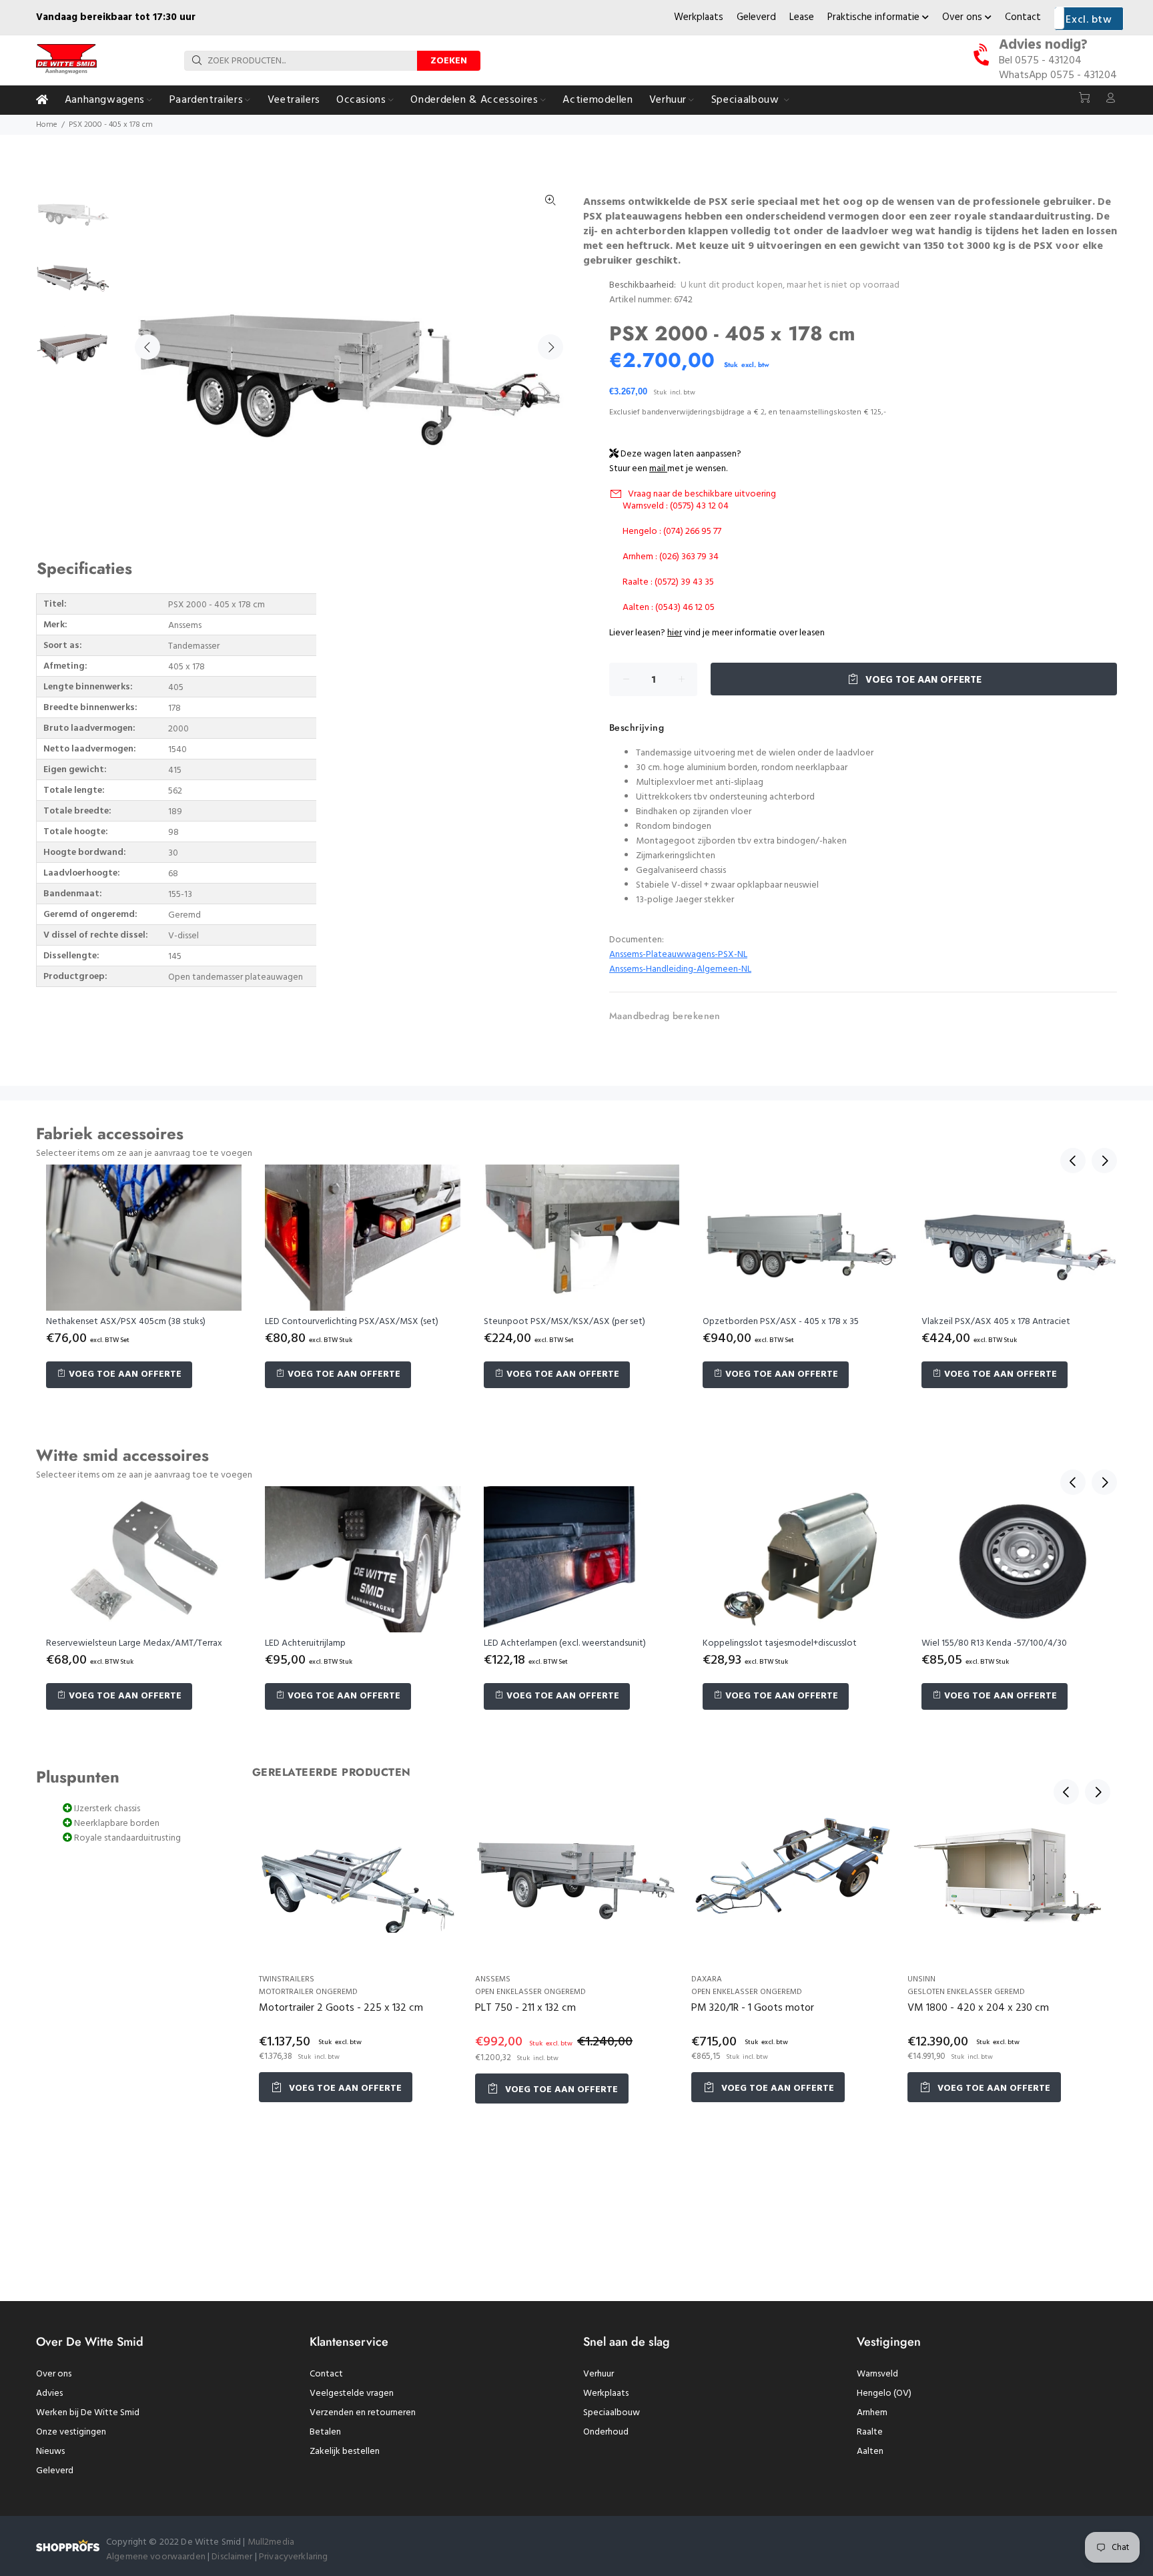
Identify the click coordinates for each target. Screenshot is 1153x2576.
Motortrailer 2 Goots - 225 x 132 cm (341, 2008)
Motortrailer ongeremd (308, 1992)
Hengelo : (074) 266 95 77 (672, 532)
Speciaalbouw (612, 2413)
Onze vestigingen (71, 2432)
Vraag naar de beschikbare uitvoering (702, 494)
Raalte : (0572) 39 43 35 (668, 582)
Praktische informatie (875, 17)
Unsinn (921, 1979)
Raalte (870, 2432)
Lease (802, 17)
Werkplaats (699, 17)
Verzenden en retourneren (363, 2413)
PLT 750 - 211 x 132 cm (525, 2008)
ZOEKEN (449, 61)
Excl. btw (1089, 20)
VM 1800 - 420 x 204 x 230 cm (978, 2008)
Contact (1023, 17)
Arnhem (872, 2413)
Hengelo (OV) (884, 2393)
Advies (49, 2393)
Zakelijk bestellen (345, 2452)
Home (47, 125)
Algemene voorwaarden (156, 2557)
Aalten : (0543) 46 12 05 (669, 608)
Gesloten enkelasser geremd (966, 1992)
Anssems (493, 1979)
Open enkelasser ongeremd (530, 1992)
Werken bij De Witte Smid (88, 2413)
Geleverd (756, 17)
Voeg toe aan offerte (922, 680)
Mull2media (271, 2542)
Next (550, 347)
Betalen (325, 2432)
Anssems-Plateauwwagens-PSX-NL (678, 955)
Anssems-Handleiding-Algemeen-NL (680, 969)
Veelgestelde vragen (352, 2393)
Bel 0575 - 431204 (1040, 61)
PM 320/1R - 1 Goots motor (753, 2008)
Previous (147, 347)
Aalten (870, 2452)
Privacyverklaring (293, 2557)
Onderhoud (606, 2432)
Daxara (707, 1979)
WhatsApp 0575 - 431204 (1058, 75)
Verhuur (599, 2374)
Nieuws (50, 2452)
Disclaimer (233, 2557)
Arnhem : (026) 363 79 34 (671, 557)
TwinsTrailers (287, 1979)
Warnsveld (877, 2374)
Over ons (964, 17)
